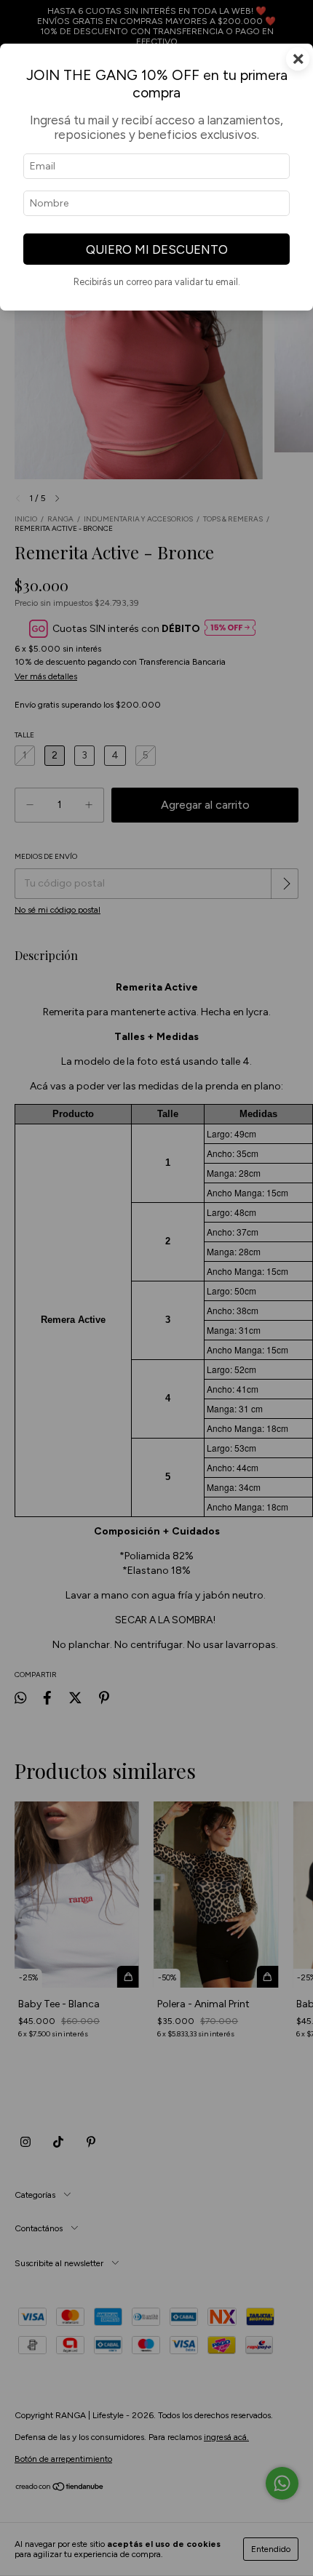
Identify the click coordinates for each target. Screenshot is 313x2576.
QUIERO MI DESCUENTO (157, 249)
